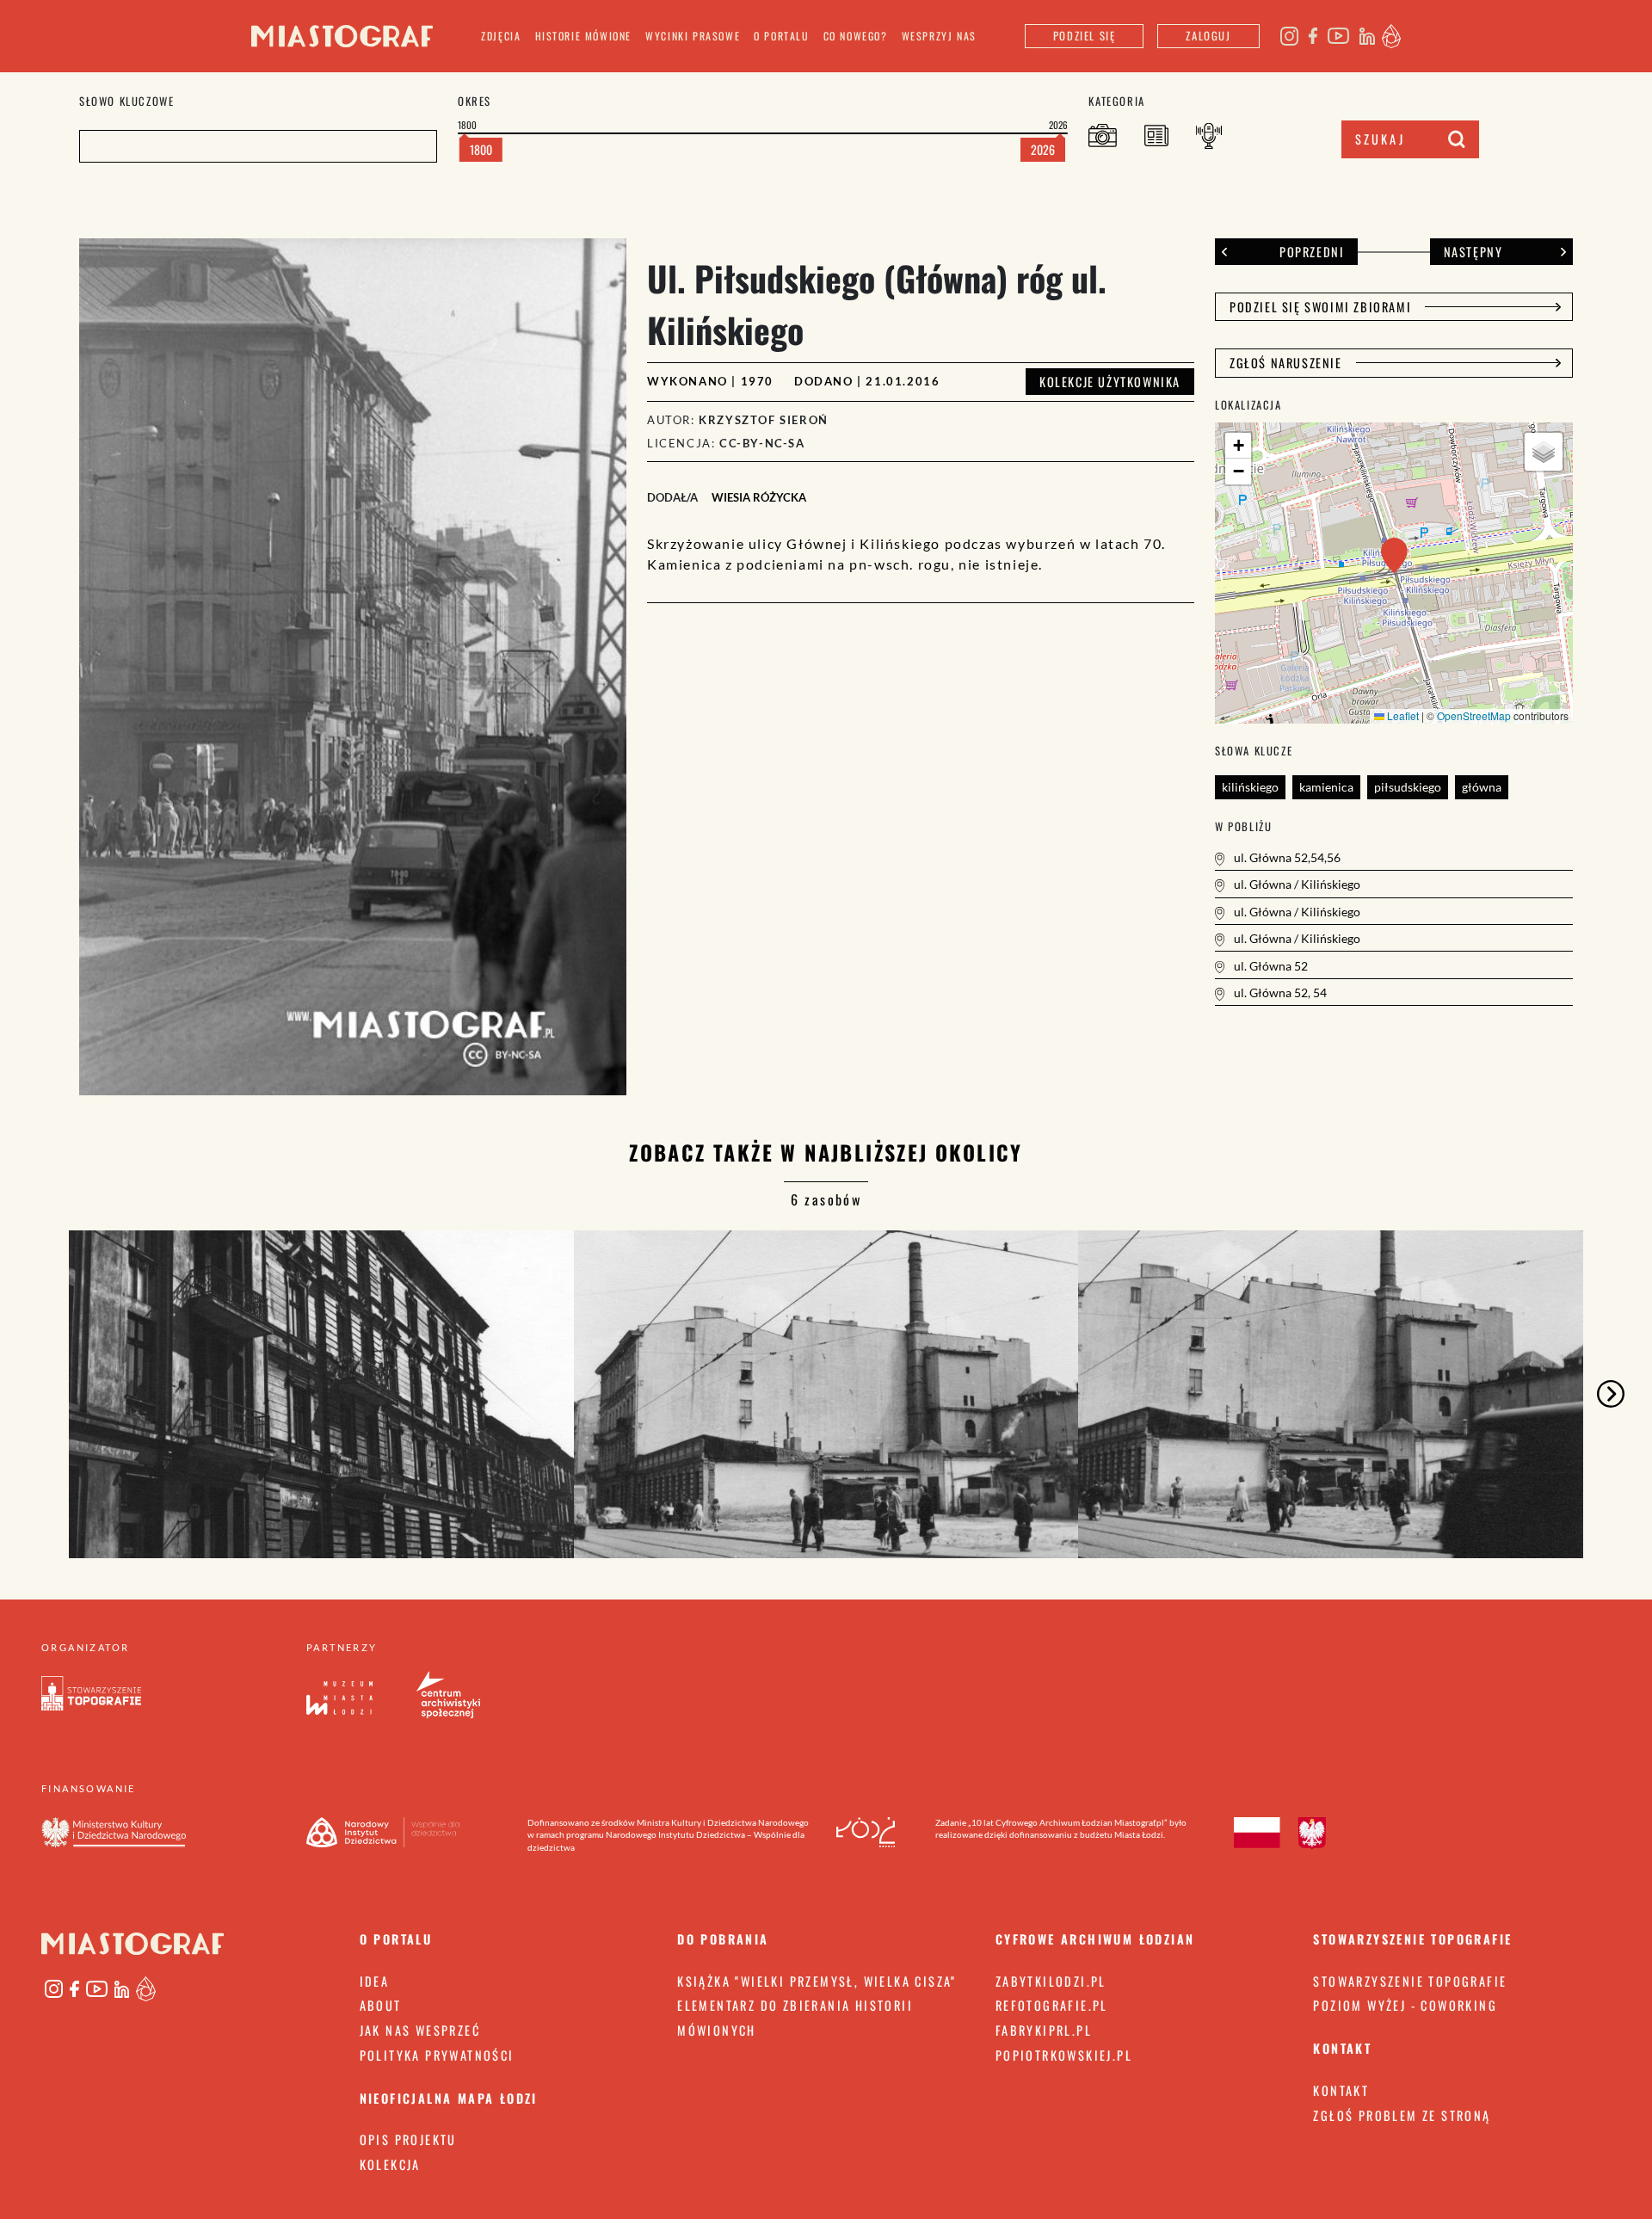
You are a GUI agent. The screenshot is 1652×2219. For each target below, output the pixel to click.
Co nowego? (856, 36)
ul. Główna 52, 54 (1279, 992)
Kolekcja (390, 2164)
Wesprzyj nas (939, 36)
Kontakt (1341, 2090)
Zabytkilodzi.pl (1051, 1981)
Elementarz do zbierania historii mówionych (795, 2018)
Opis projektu (408, 2139)
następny (1473, 252)
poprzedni (1312, 252)
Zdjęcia (501, 36)
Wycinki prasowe (693, 36)
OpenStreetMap (1474, 715)
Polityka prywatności (437, 2055)
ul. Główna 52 (1270, 966)
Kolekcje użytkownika (1110, 382)
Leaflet (1402, 715)
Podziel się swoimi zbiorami (1320, 307)
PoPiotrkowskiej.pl (1064, 2055)
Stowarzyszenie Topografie (1410, 1981)
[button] (1394, 555)
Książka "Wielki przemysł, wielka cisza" (817, 1981)
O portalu (781, 36)
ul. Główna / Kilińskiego (1296, 884)
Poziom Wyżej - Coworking (1405, 2005)
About (381, 2005)
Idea (375, 1981)
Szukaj (1380, 139)
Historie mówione (584, 36)
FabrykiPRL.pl (1044, 2030)
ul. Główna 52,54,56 (1286, 857)
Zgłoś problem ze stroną (1402, 2115)
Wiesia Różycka (759, 497)
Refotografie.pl (1052, 2005)
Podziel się (1085, 36)
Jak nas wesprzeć (420, 2030)
